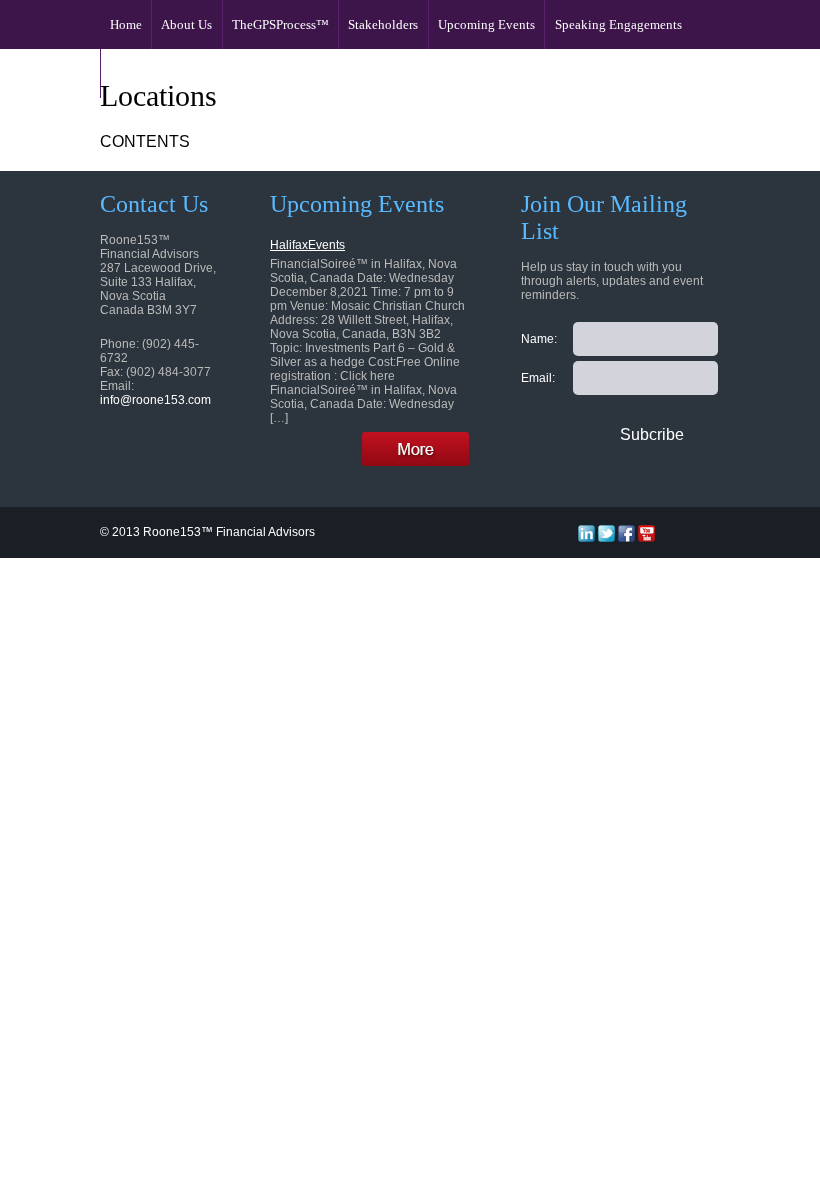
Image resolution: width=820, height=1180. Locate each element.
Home (126, 24)
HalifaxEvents (307, 245)
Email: (538, 378)
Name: (539, 339)
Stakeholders (383, 24)
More (415, 448)
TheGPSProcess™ (280, 24)
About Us (186, 24)
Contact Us (141, 73)
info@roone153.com (155, 400)
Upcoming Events (486, 24)
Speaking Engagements (618, 24)
